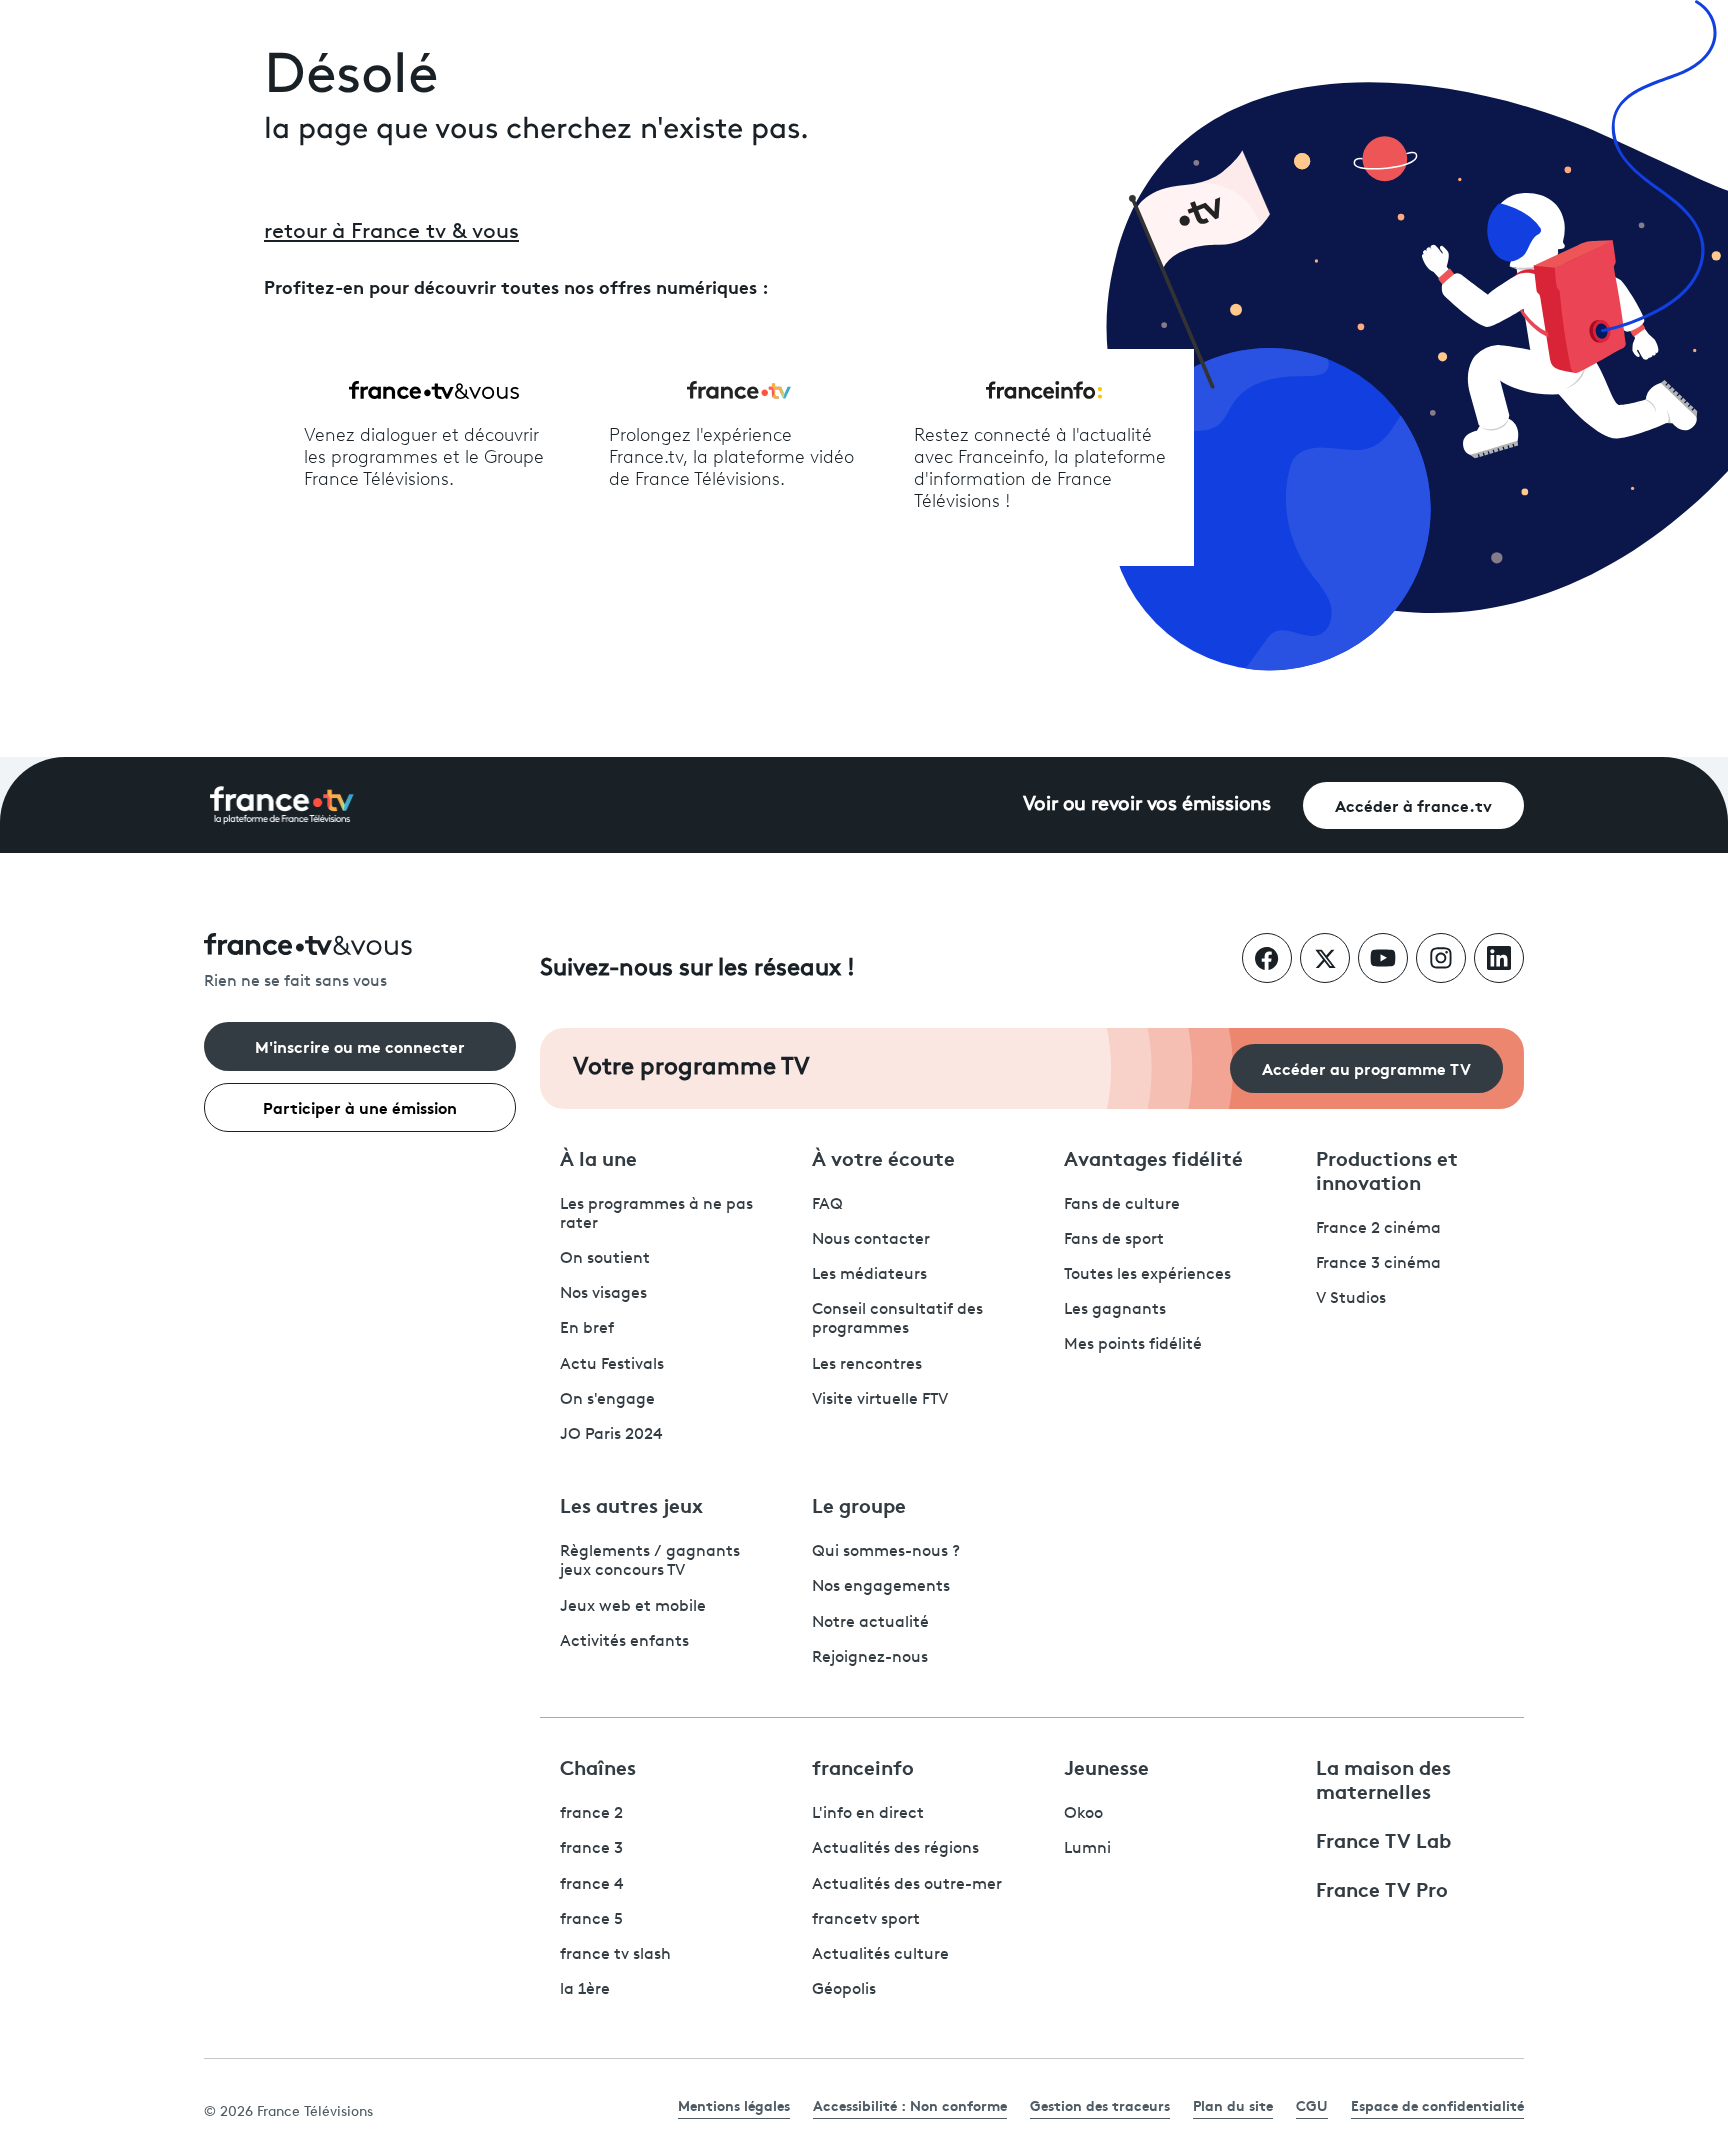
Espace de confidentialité (1437, 2105)
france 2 (591, 1814)
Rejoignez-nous (870, 1658)
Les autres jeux (631, 1504)
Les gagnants (1115, 1310)
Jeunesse (1106, 1766)
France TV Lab (1383, 1839)
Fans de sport (1114, 1240)
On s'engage (607, 1400)
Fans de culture (1122, 1205)
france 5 (591, 1920)
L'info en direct (868, 1814)
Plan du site (1233, 2105)
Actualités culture (880, 1955)
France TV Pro (1382, 1888)
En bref (587, 1329)
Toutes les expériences (1147, 1275)
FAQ (827, 1205)
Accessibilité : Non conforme (910, 2105)
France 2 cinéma (1378, 1229)
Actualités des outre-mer (907, 1885)
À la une (598, 1157)
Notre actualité (870, 1623)
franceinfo (863, 1766)
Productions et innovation (1387, 1169)
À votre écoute (883, 1157)
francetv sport (866, 1920)
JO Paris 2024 (611, 1435)
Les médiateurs (869, 1275)
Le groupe (859, 1504)
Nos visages (603, 1294)
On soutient (605, 1259)
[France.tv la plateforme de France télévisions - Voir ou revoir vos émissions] (282, 805)
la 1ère (585, 1990)
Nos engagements (881, 1587)
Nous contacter (871, 1240)
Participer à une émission (360, 1106)
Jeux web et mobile (633, 1607)
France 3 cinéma (1378, 1264)
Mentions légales (734, 2105)
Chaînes (598, 1766)
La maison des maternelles (1383, 1778)
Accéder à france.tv (1413, 804)
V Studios (1351, 1299)
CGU (1312, 2105)
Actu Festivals (612, 1365)
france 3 (591, 1849)
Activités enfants (624, 1642)
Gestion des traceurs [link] (1100, 2105)
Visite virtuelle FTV (880, 1400)
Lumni (1087, 1849)
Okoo (1083, 1814)
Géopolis (844, 1990)
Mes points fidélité (1133, 1345)
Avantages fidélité (1153, 1157)
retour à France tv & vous (391, 232)
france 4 (592, 1885)
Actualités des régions (895, 1849)
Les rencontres (867, 1365)
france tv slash (615, 1955)
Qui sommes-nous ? (886, 1552)
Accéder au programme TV (1366, 1067)
